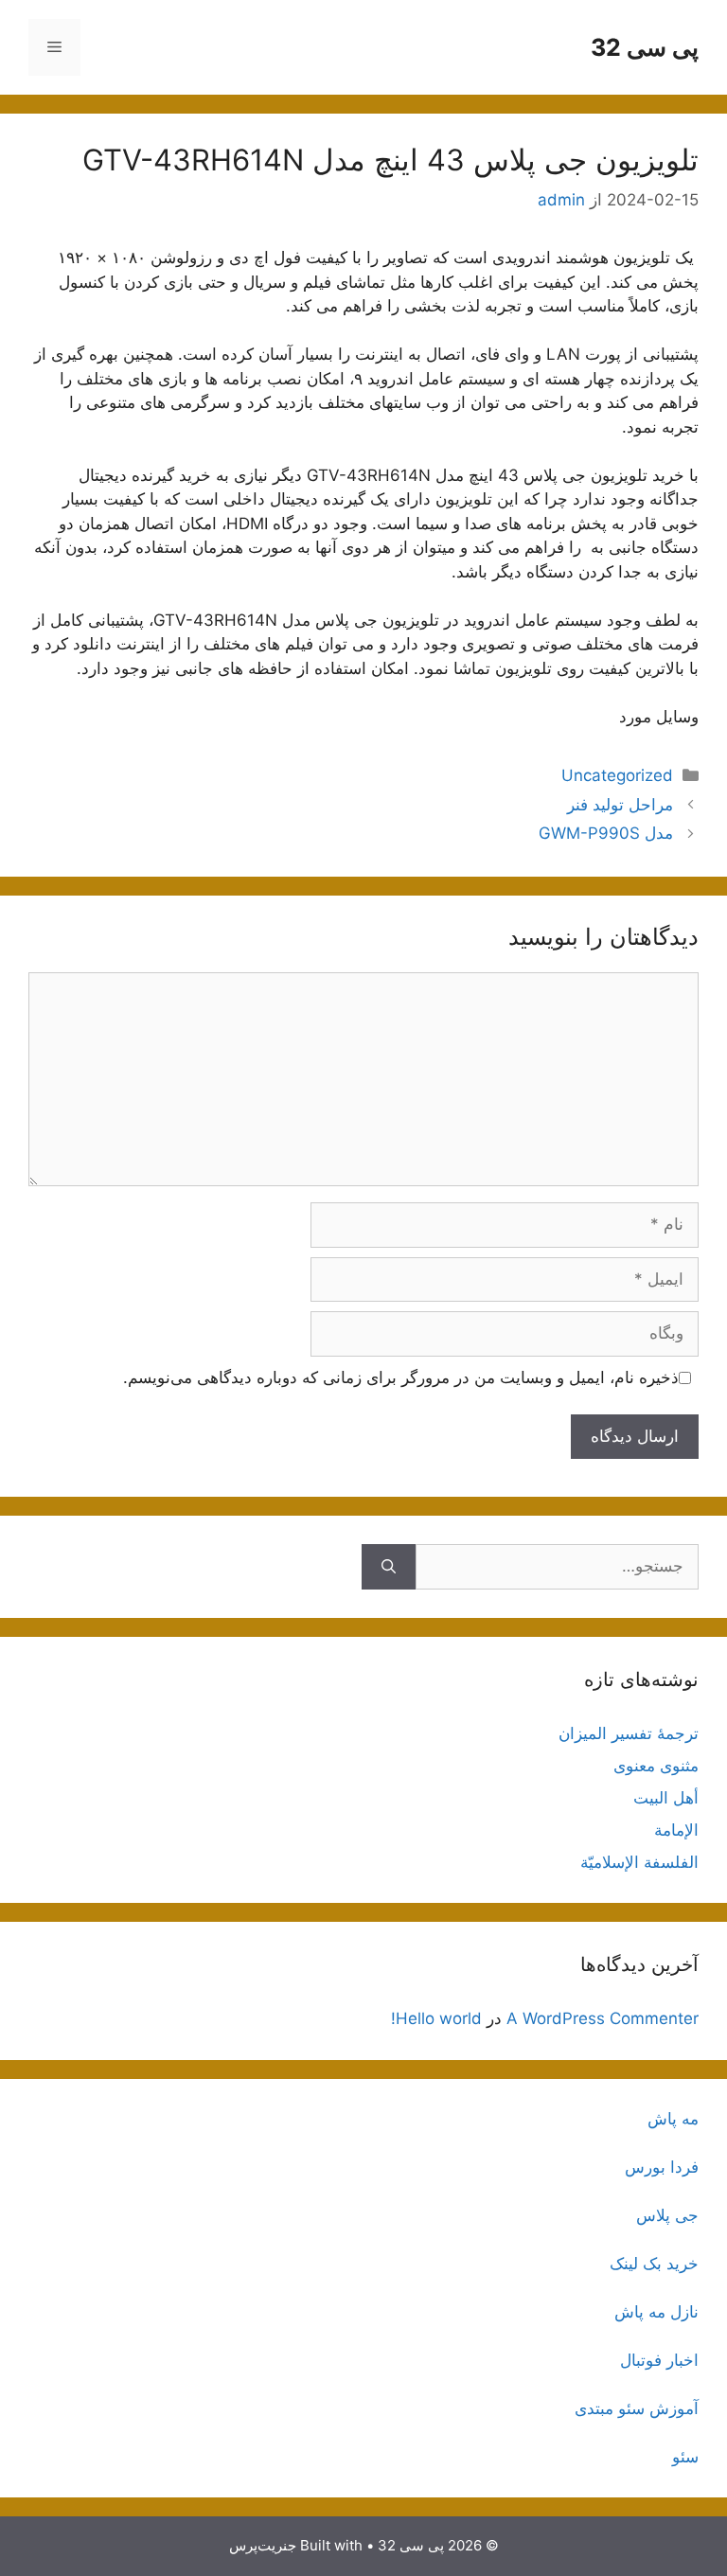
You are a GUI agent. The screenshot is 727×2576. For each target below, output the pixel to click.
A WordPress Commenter (603, 2018)
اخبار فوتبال (659, 2360)
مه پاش (673, 2119)
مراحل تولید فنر (620, 805)
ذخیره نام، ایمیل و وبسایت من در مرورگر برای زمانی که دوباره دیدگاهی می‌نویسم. (401, 1377)
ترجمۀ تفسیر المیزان (629, 1733)
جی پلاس (667, 2215)
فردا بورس (662, 2167)
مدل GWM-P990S (606, 833)
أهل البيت (666, 1798)
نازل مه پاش (656, 2312)
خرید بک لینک (654, 2264)
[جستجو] (389, 1567)
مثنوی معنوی (656, 1766)
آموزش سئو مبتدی (637, 2408)
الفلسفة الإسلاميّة (639, 1862)
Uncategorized (617, 775)
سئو (685, 2457)
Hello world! (436, 2018)
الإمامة (676, 1830)
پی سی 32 (645, 47)
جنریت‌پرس (263, 2545)
